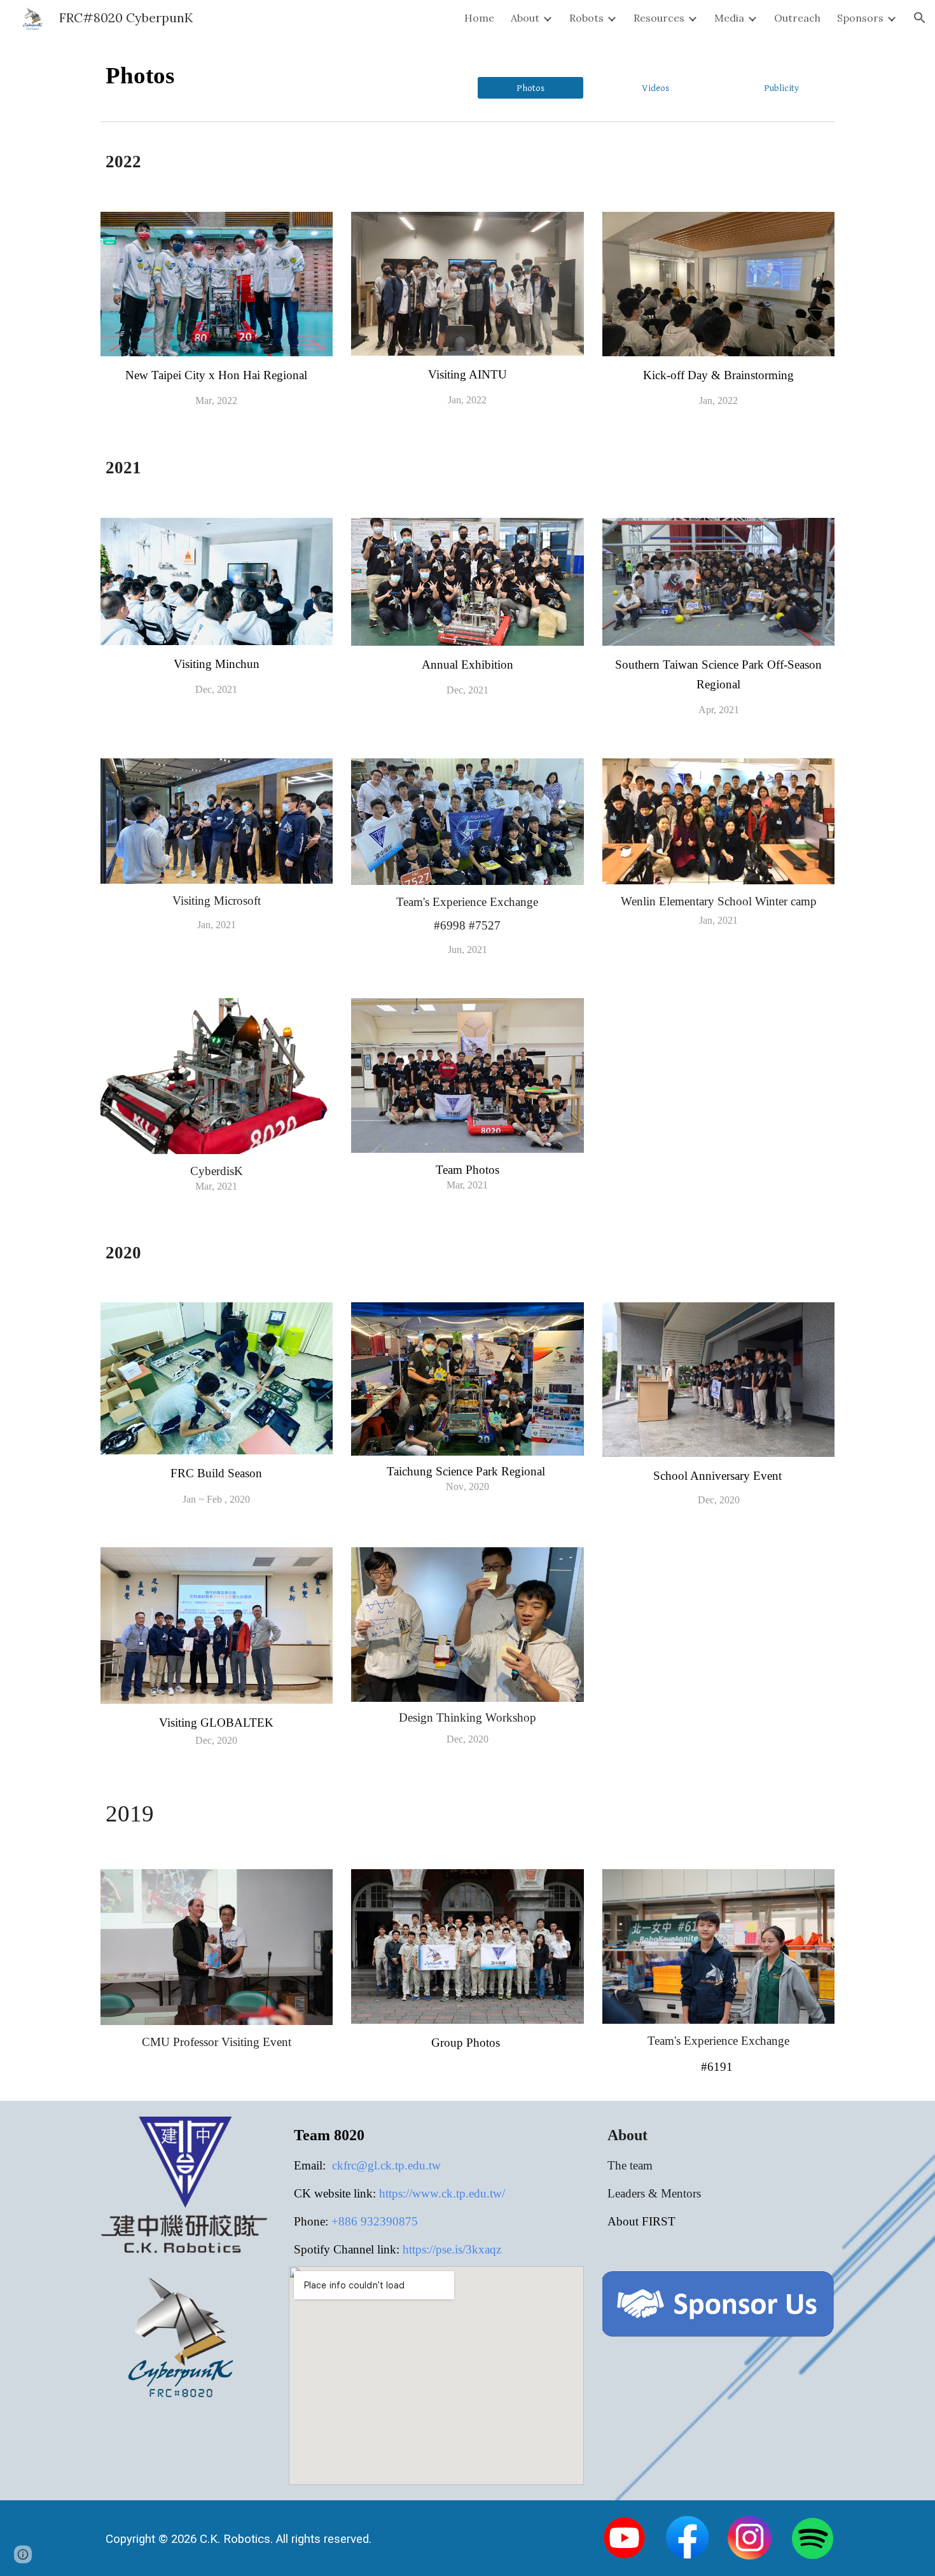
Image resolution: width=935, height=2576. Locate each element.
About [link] (525, 18)
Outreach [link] (797, 18)
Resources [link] (659, 18)
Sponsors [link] (860, 18)
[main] (248, 76)
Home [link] (479, 18)
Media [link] (729, 18)
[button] (920, 18)
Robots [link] (586, 18)
